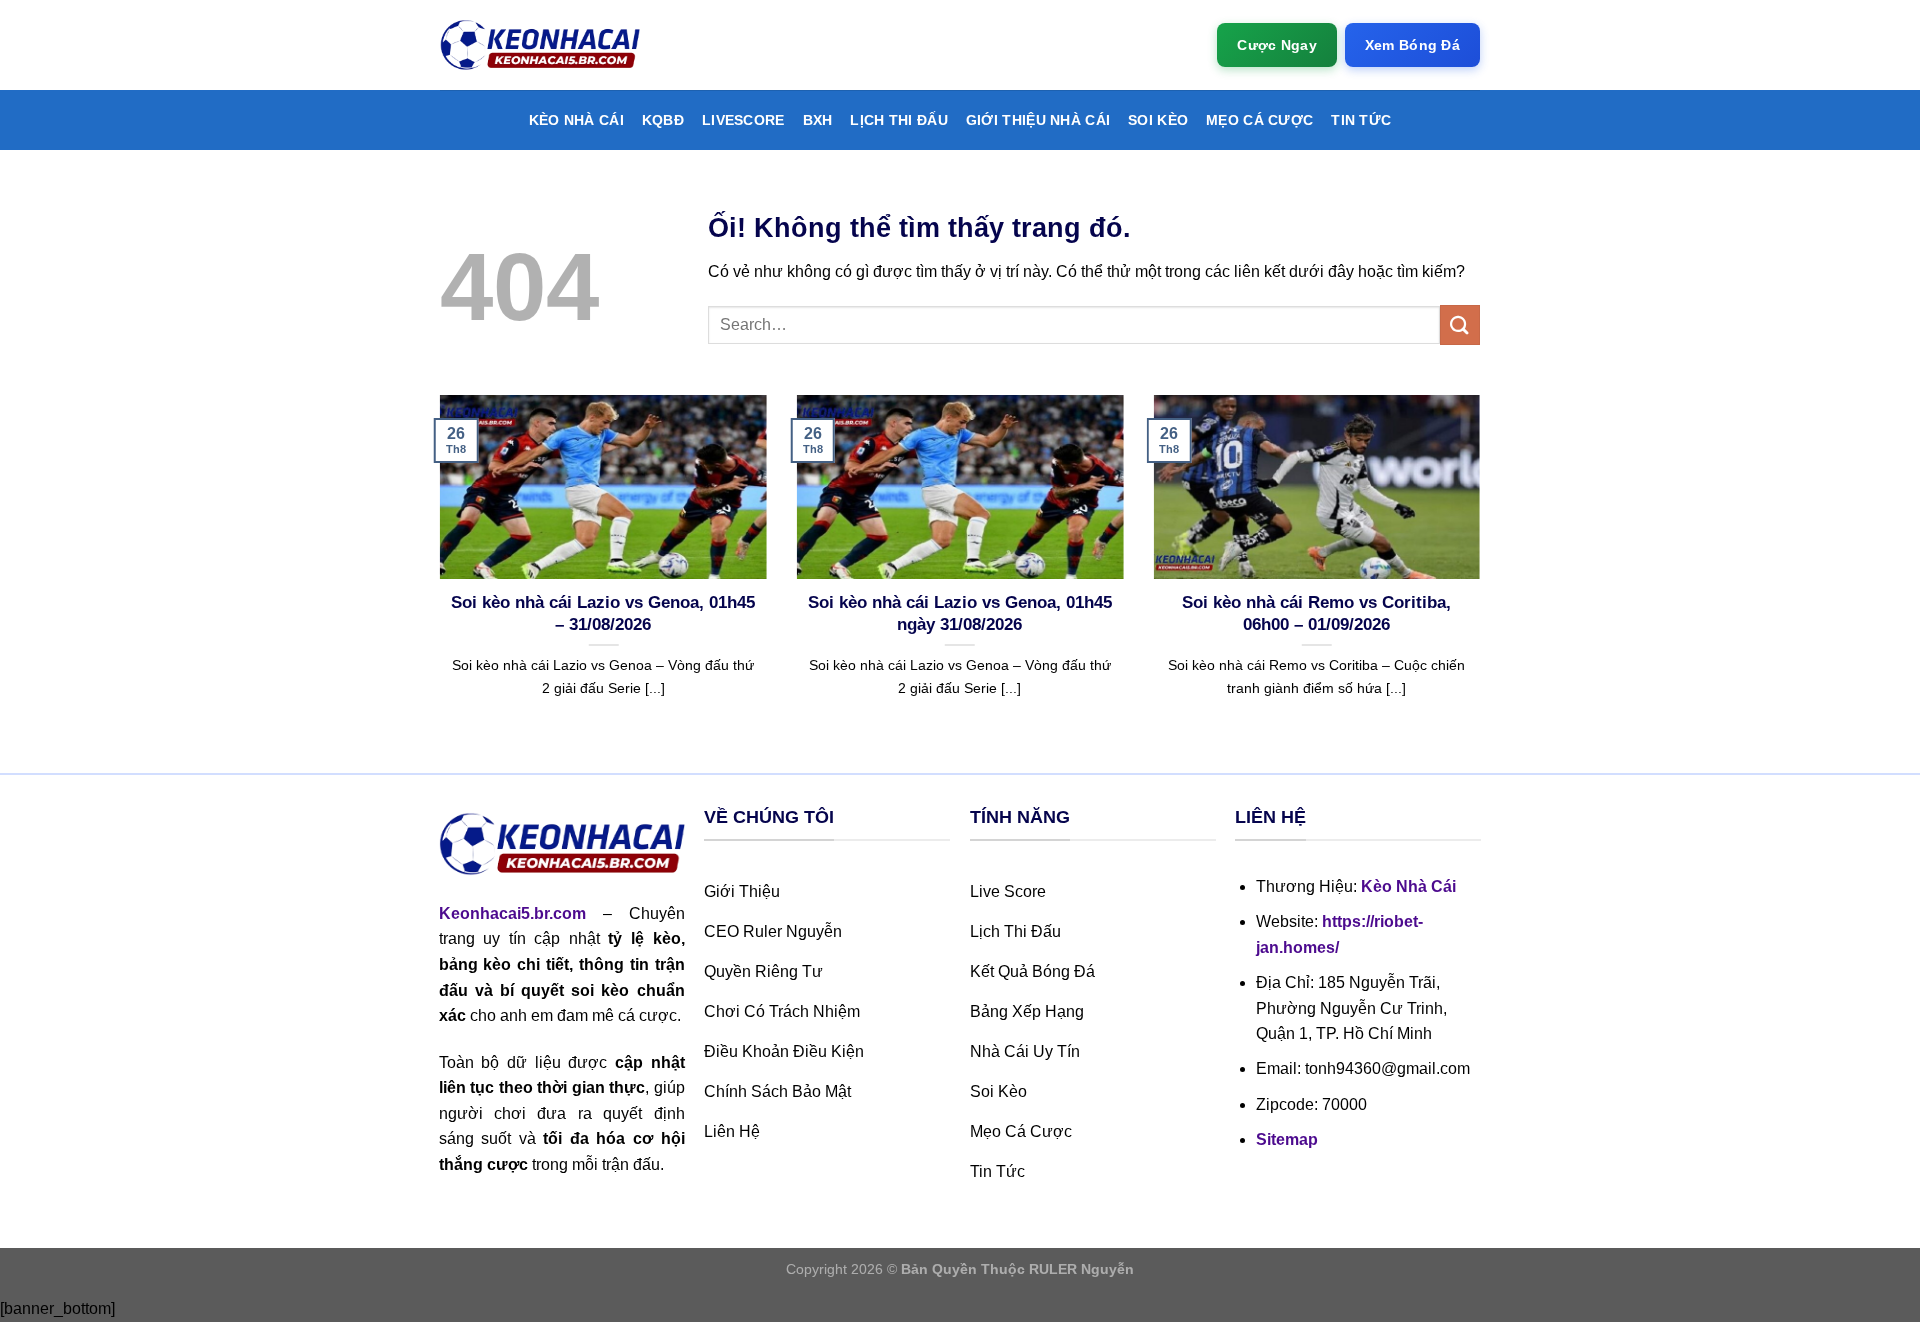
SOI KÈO (1158, 120)
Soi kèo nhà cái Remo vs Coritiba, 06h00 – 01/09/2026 (1316, 613)
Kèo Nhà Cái (576, 120)
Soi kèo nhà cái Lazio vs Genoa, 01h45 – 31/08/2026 (603, 613)
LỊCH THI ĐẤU (898, 120)
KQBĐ (663, 120)
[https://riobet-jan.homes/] (540, 45)
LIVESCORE (743, 120)
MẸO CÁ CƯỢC (1259, 120)
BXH (818, 120)
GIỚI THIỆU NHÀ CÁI (1038, 120)
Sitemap (1287, 1139)
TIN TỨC (1361, 120)
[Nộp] (1460, 324)
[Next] (1484, 581)
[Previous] (436, 581)
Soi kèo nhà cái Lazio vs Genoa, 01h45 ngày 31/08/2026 (960, 613)
